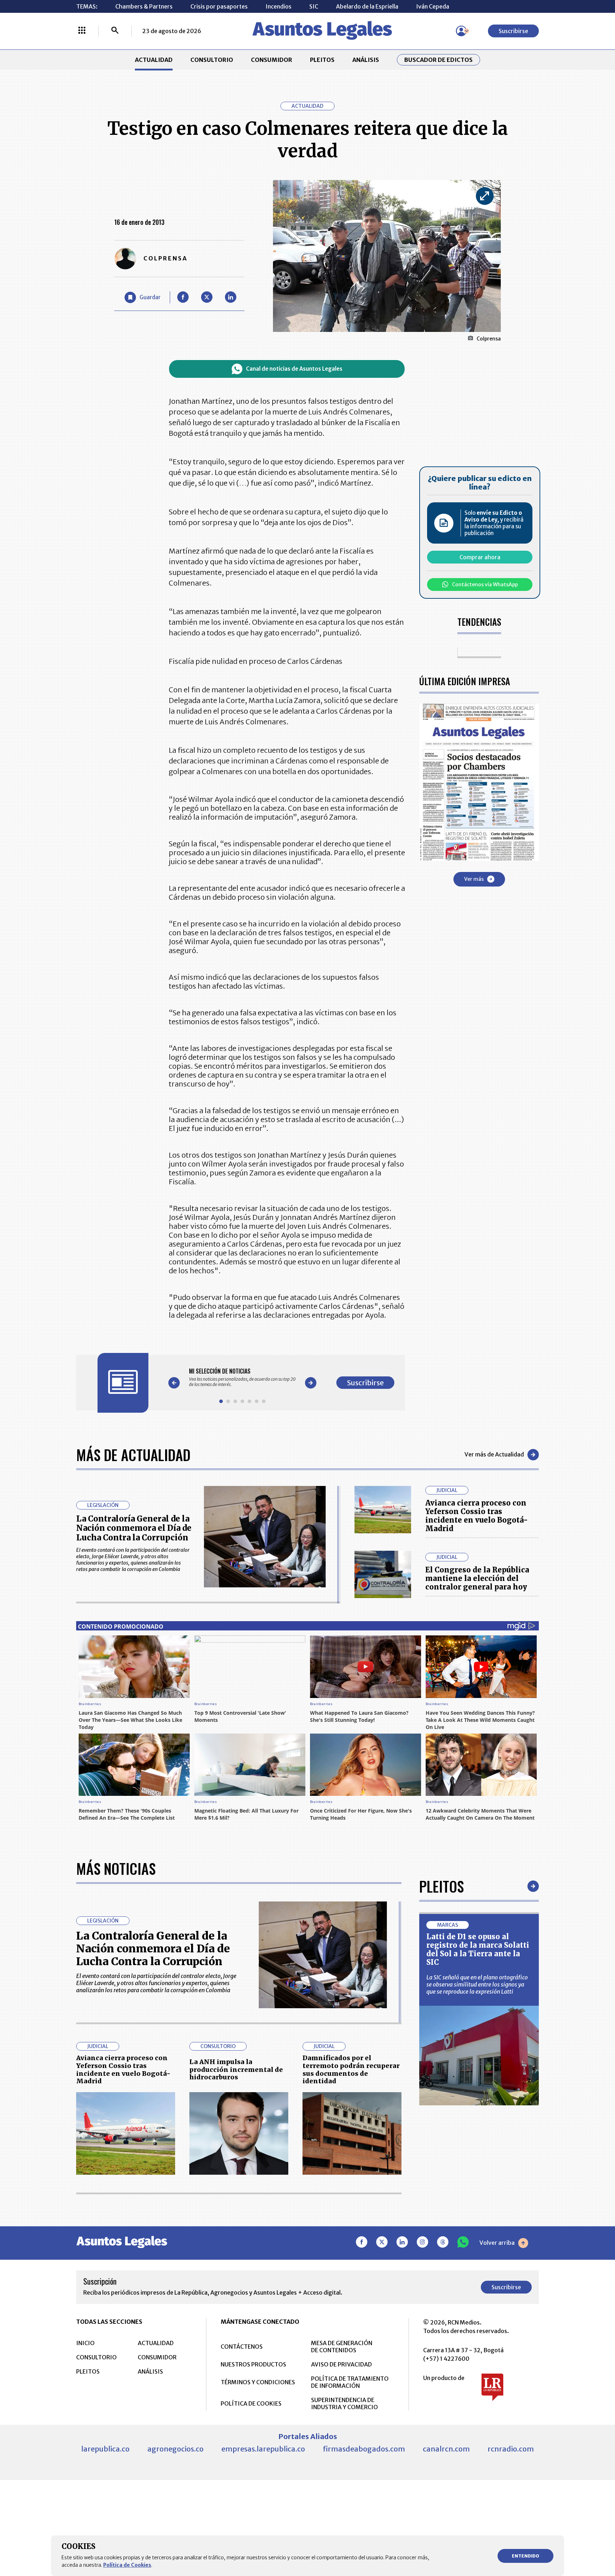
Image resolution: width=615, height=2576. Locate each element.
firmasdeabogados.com (364, 2449)
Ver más (474, 879)
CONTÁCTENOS (242, 2347)
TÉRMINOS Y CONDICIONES (258, 2382)
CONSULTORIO (212, 60)
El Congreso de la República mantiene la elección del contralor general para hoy (477, 1578)
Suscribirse (513, 31)
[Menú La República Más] (82, 31)
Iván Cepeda (433, 6)
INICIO (85, 2343)
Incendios (278, 6)
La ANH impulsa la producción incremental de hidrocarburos (236, 2069)
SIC (314, 6)
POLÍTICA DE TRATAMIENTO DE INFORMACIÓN (350, 2382)
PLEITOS (322, 60)
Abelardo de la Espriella (367, 6)
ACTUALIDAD (154, 60)
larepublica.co (105, 2449)
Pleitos (441, 1886)
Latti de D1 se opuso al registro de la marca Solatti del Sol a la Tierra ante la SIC (478, 1949)
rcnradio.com (511, 2449)
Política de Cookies (127, 2565)
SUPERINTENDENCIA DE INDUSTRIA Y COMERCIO (345, 2403)
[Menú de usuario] (461, 31)
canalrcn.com (446, 2449)
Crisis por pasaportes (219, 6)
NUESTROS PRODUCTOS (253, 2364)
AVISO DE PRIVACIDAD (341, 2364)
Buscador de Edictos (438, 60)
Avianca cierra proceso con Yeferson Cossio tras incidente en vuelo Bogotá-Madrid (477, 1516)
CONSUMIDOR (272, 60)
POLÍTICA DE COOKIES (251, 2403)
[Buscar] (115, 31)
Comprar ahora (480, 557)
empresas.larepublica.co (263, 2449)
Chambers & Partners (144, 6)
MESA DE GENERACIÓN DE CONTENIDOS (342, 2347)
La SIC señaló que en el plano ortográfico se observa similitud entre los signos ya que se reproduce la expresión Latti (477, 1984)
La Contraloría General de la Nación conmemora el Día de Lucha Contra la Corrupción (134, 1528)
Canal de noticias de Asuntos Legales (294, 369)
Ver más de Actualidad (494, 1454)
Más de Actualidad (133, 1455)
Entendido (525, 2556)
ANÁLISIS (366, 60)
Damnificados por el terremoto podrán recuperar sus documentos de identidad (351, 2069)
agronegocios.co (175, 2449)
